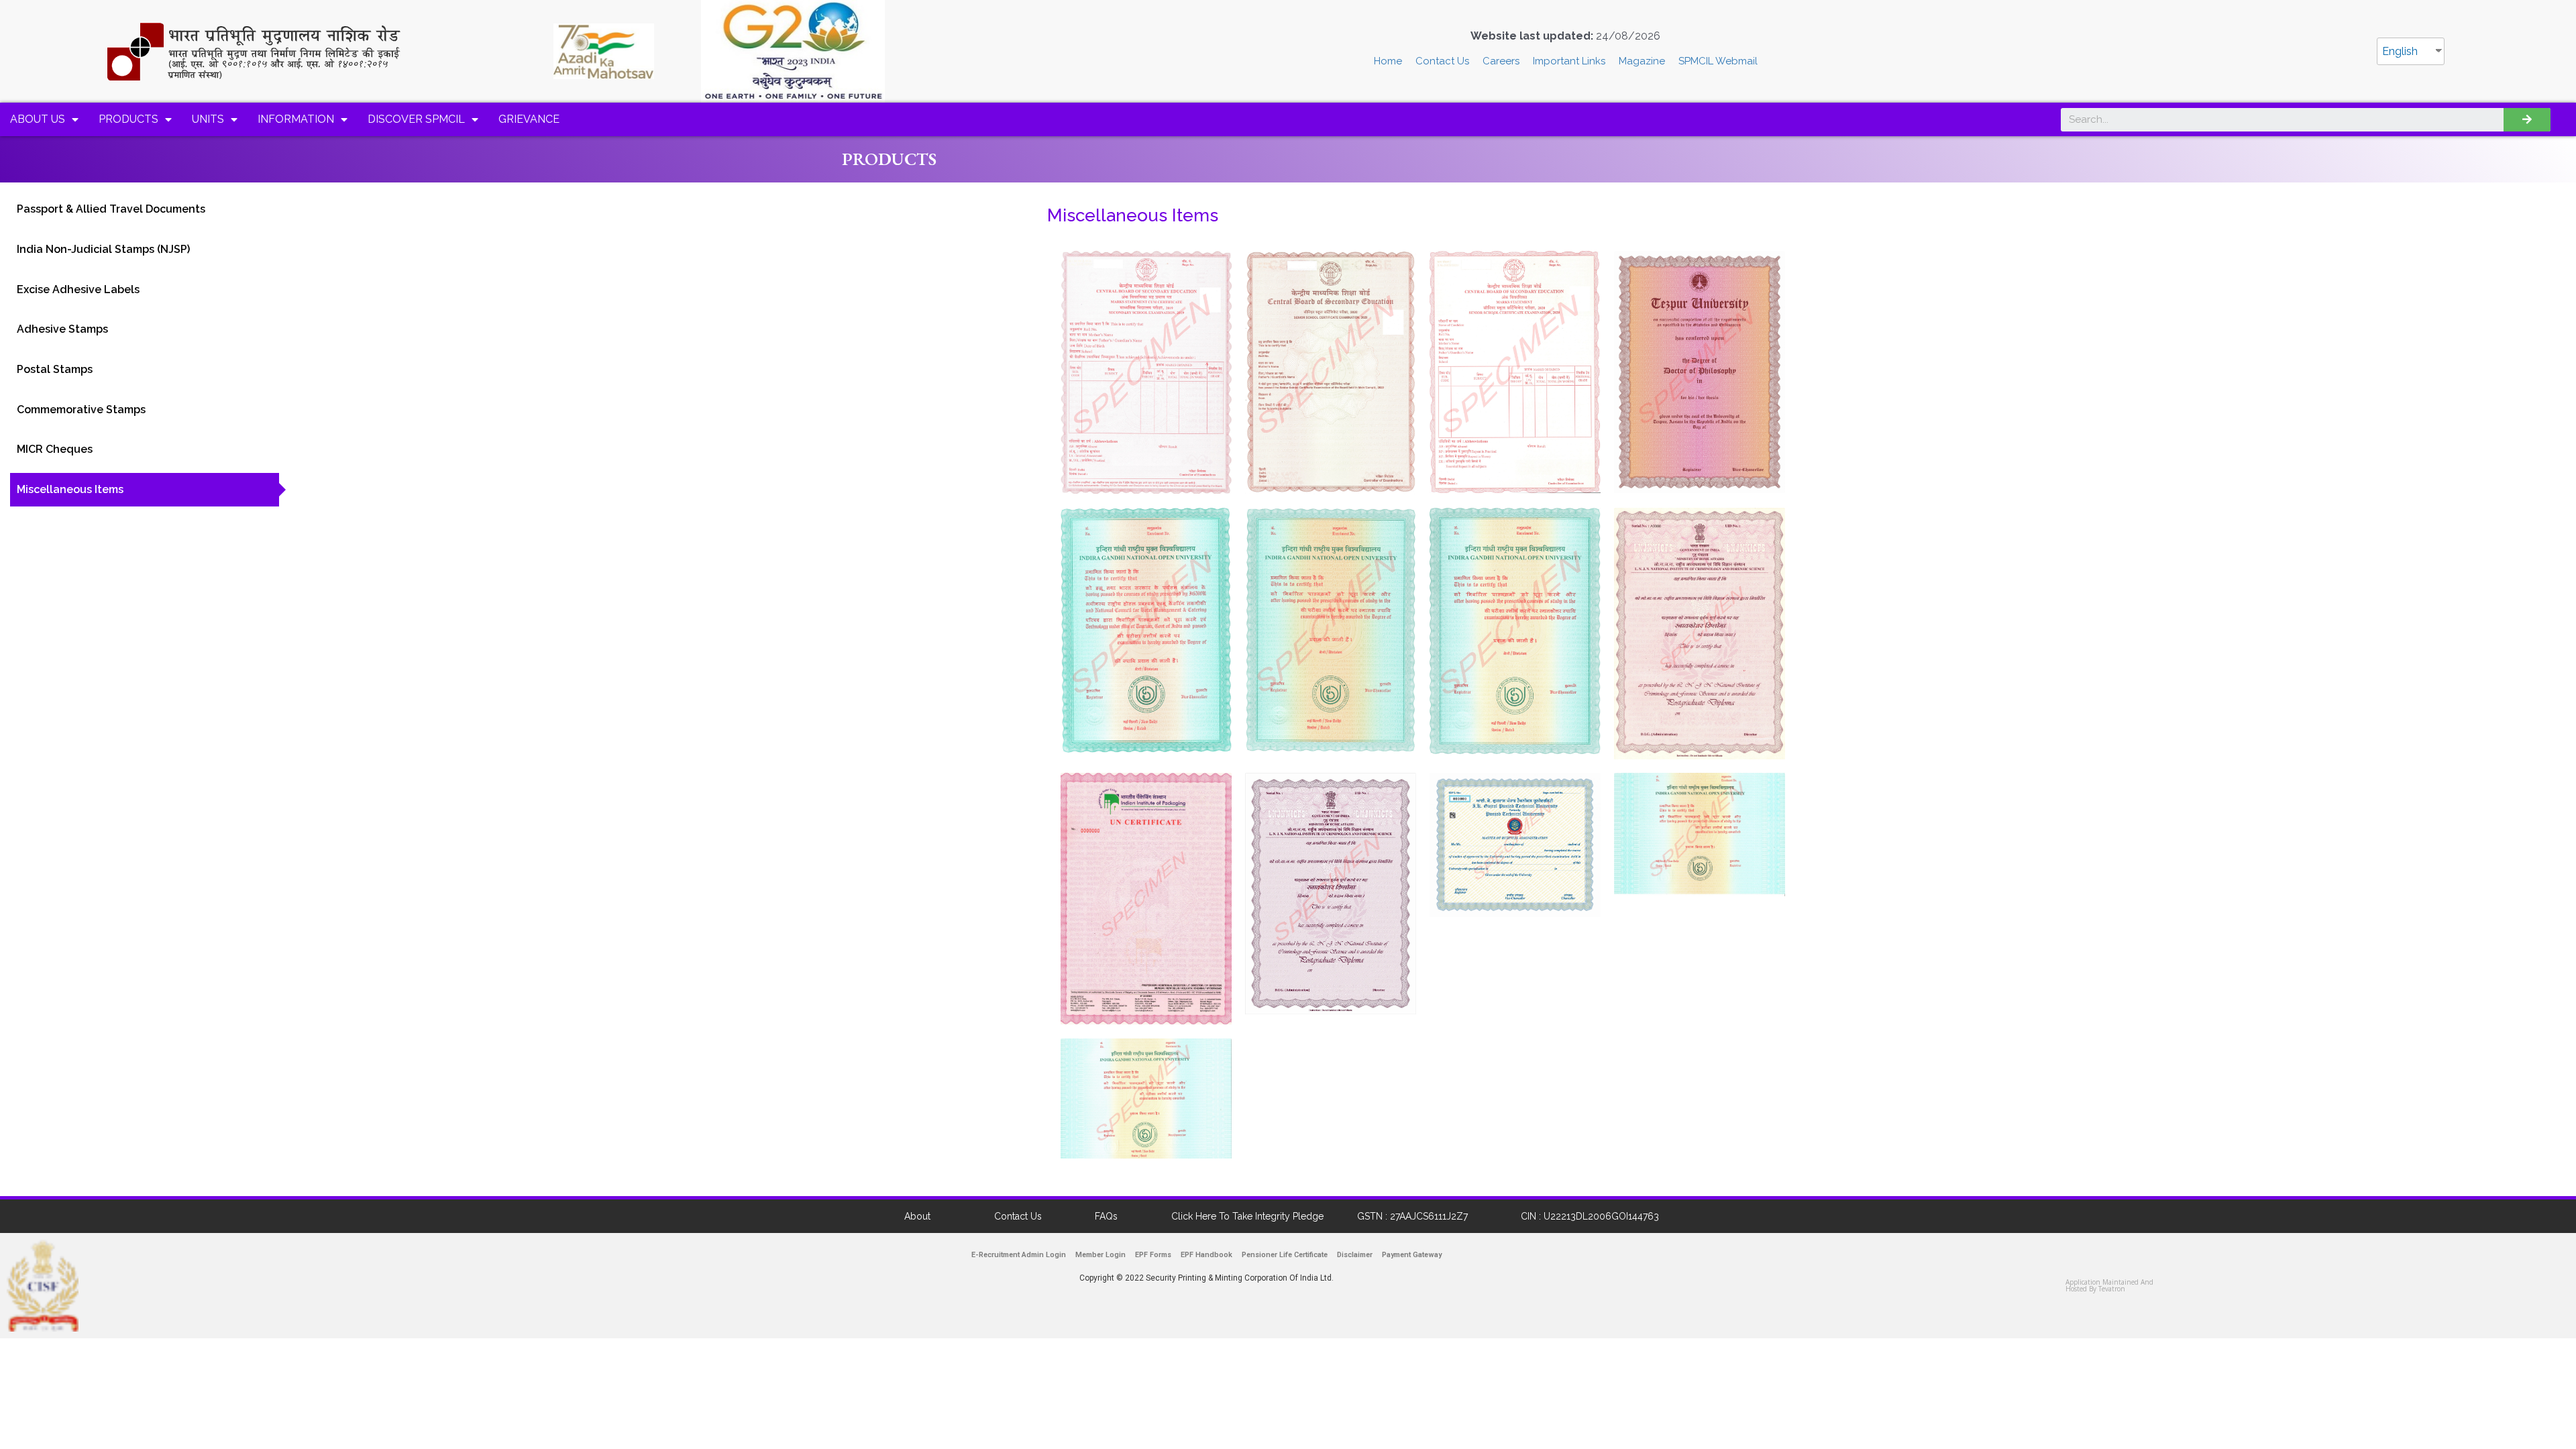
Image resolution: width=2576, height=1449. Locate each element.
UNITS (208, 119)
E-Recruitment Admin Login (1019, 1255)
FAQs (1106, 1216)
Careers (1501, 61)
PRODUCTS (128, 119)
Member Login (1101, 1255)
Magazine (1642, 61)
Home (1388, 61)
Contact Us (1442, 61)
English (2400, 51)
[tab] (145, 209)
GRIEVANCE (529, 119)
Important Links (1569, 61)
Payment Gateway (1412, 1255)
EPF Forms (1153, 1255)
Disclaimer (1355, 1255)
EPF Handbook (1206, 1255)
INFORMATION (296, 119)
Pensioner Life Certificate (1285, 1255)
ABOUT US (38, 119)
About (917, 1216)
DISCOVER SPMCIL (416, 119)
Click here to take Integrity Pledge (1247, 1216)
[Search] (2527, 120)
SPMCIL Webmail (1718, 61)
